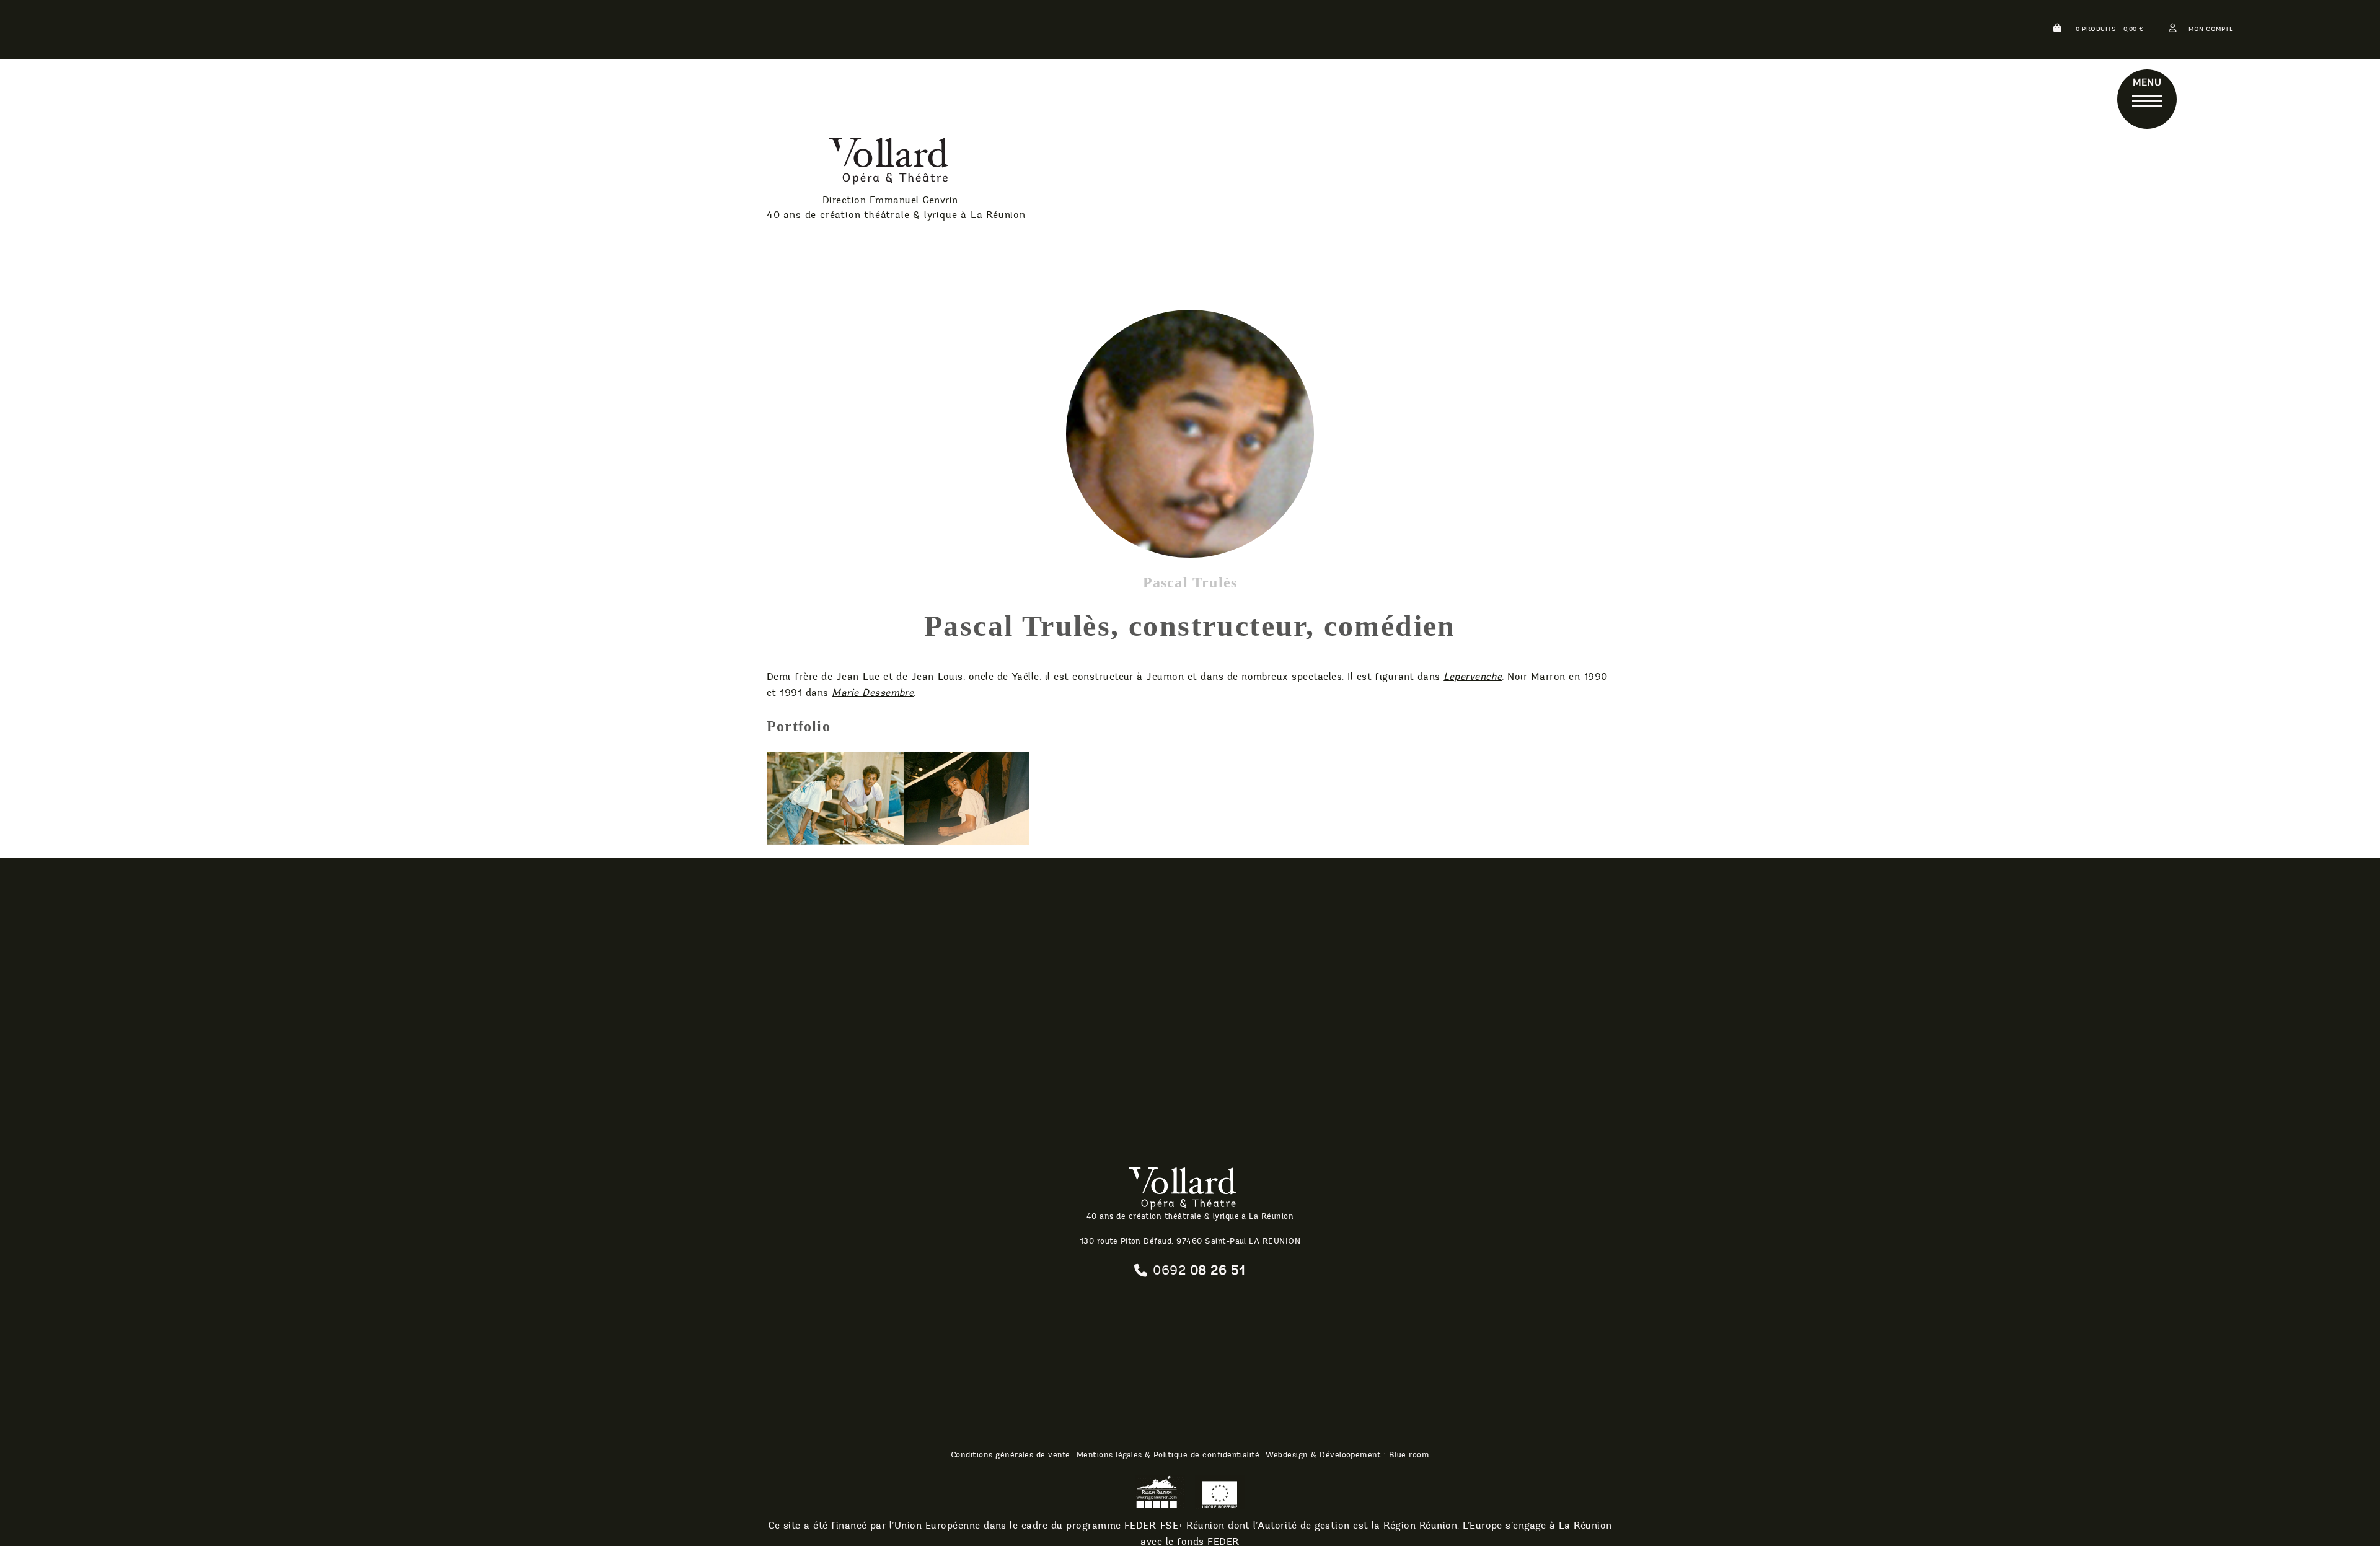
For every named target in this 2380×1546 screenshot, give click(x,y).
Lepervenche (1473, 676)
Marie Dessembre (873, 692)
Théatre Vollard (859, 163)
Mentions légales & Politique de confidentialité (1168, 1455)
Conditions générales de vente (1011, 1455)
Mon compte (2211, 29)
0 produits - (2109, 29)
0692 (1199, 1270)
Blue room (1409, 1455)
